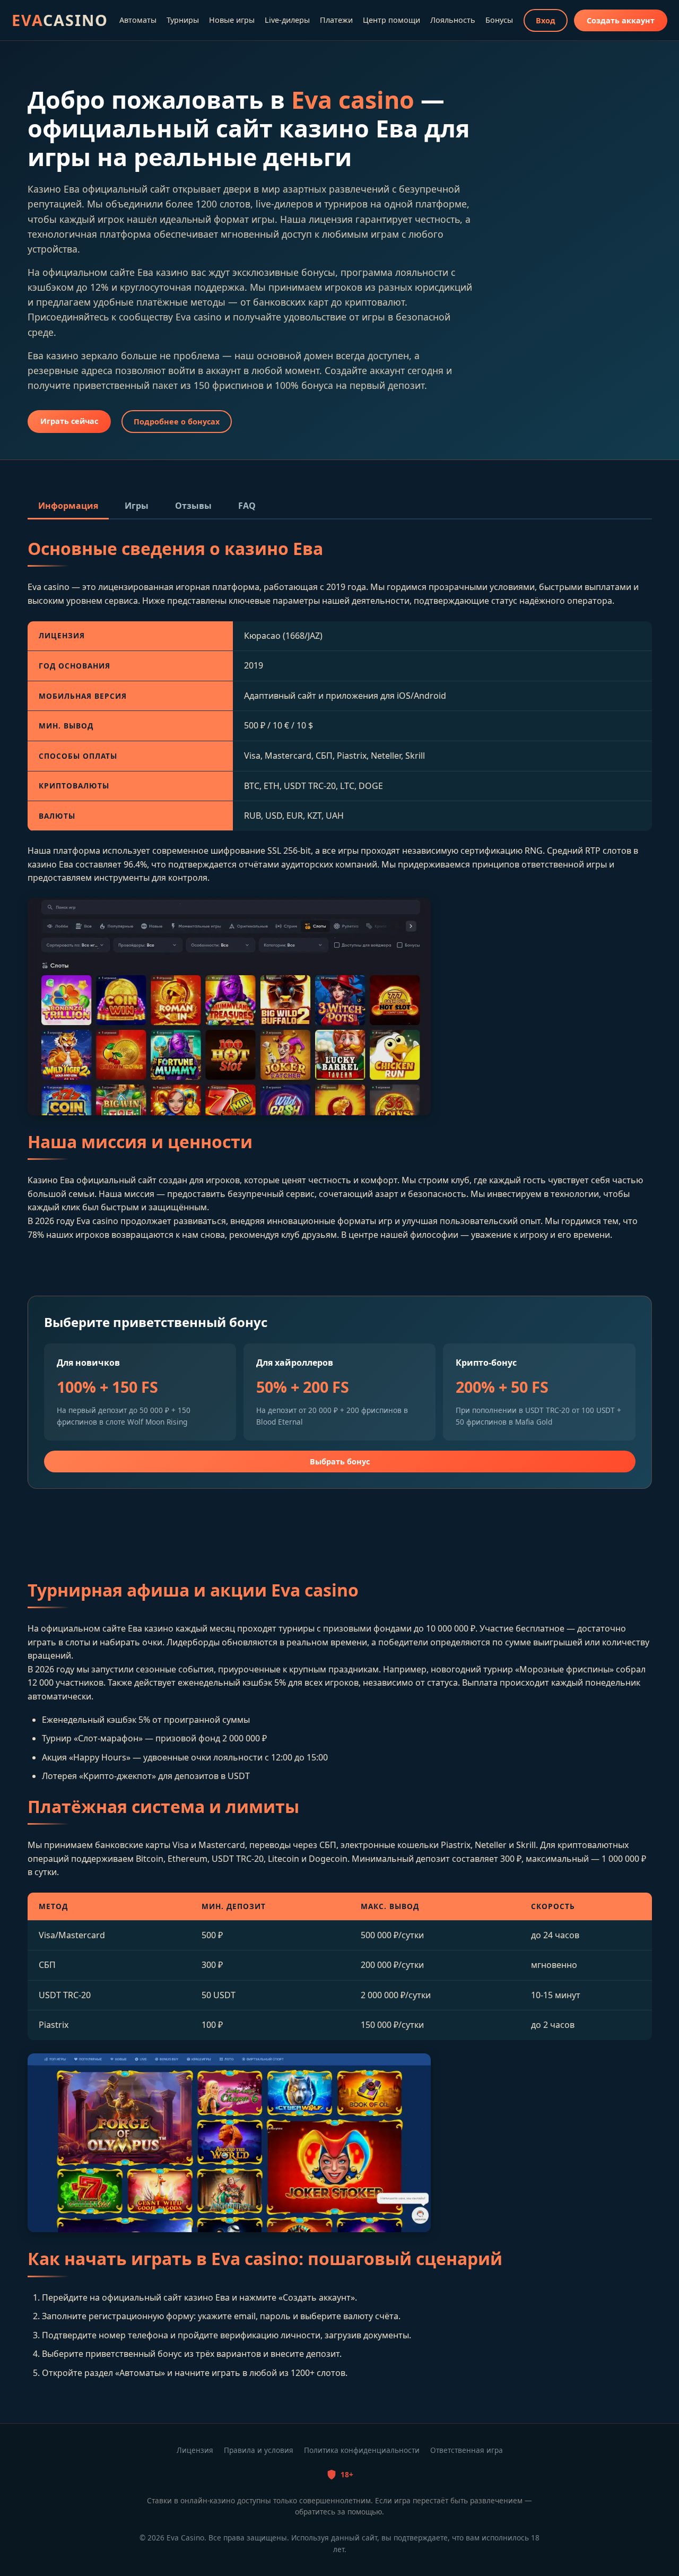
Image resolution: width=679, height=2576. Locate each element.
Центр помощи (391, 20)
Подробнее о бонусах (177, 422)
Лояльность (453, 20)
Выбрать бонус (340, 1462)
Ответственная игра (467, 2450)
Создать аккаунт (621, 20)
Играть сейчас (69, 421)
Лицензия (195, 2450)
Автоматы (138, 20)
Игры (137, 506)
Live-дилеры (287, 20)
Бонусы (499, 20)
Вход (546, 20)
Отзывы (193, 506)
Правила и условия (259, 2450)
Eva (60, 20)
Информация (68, 506)
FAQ (247, 506)
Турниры (183, 20)
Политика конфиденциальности (362, 2450)
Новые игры (232, 20)
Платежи (336, 20)
